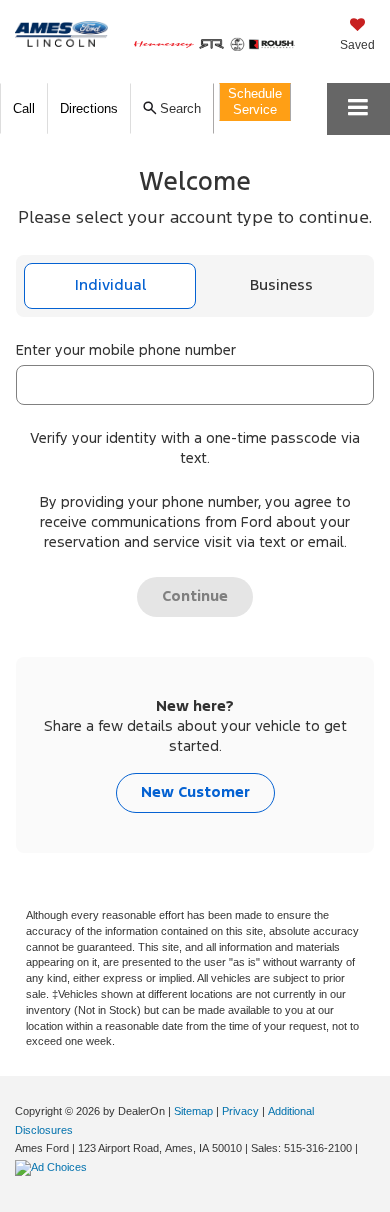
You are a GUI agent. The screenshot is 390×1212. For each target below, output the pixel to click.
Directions (89, 108)
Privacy (240, 1111)
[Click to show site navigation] (358, 108)
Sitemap (193, 1111)
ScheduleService (255, 101)
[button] (24, 108)
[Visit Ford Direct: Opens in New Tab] (53, 1167)
